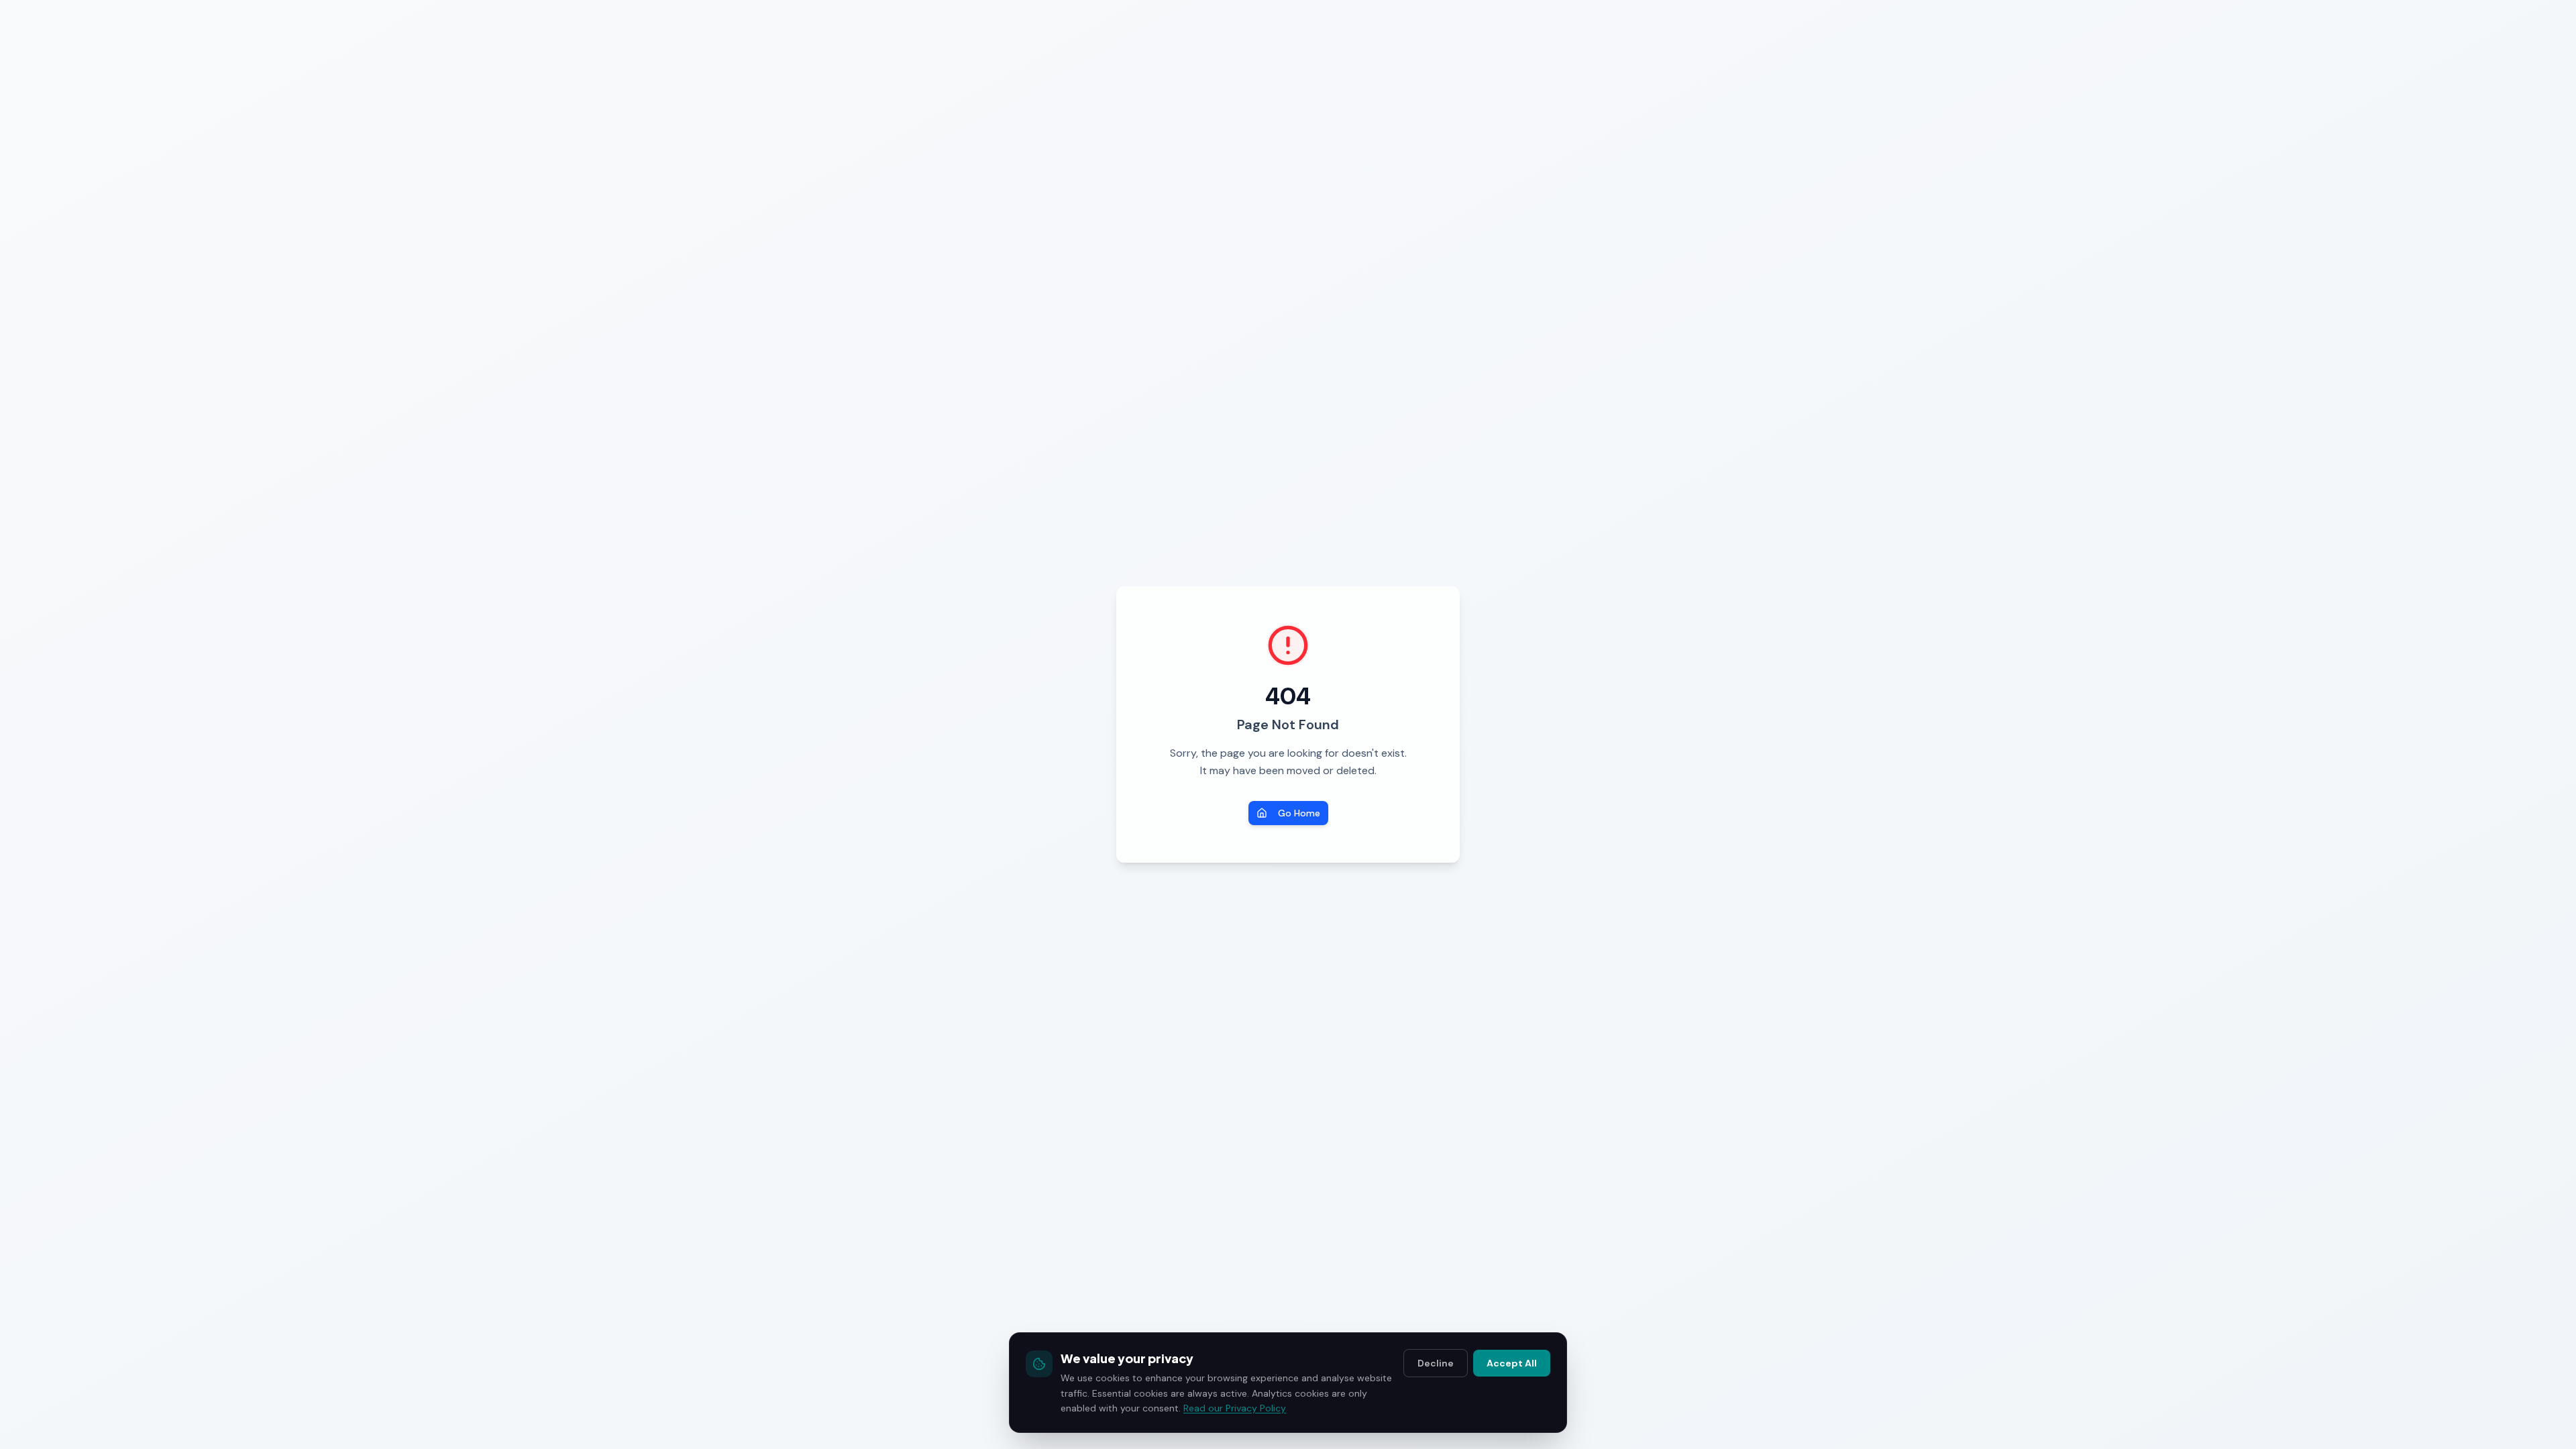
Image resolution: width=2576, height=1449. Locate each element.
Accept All (1512, 1363)
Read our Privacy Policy (1235, 1408)
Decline (1436, 1363)
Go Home (1299, 813)
